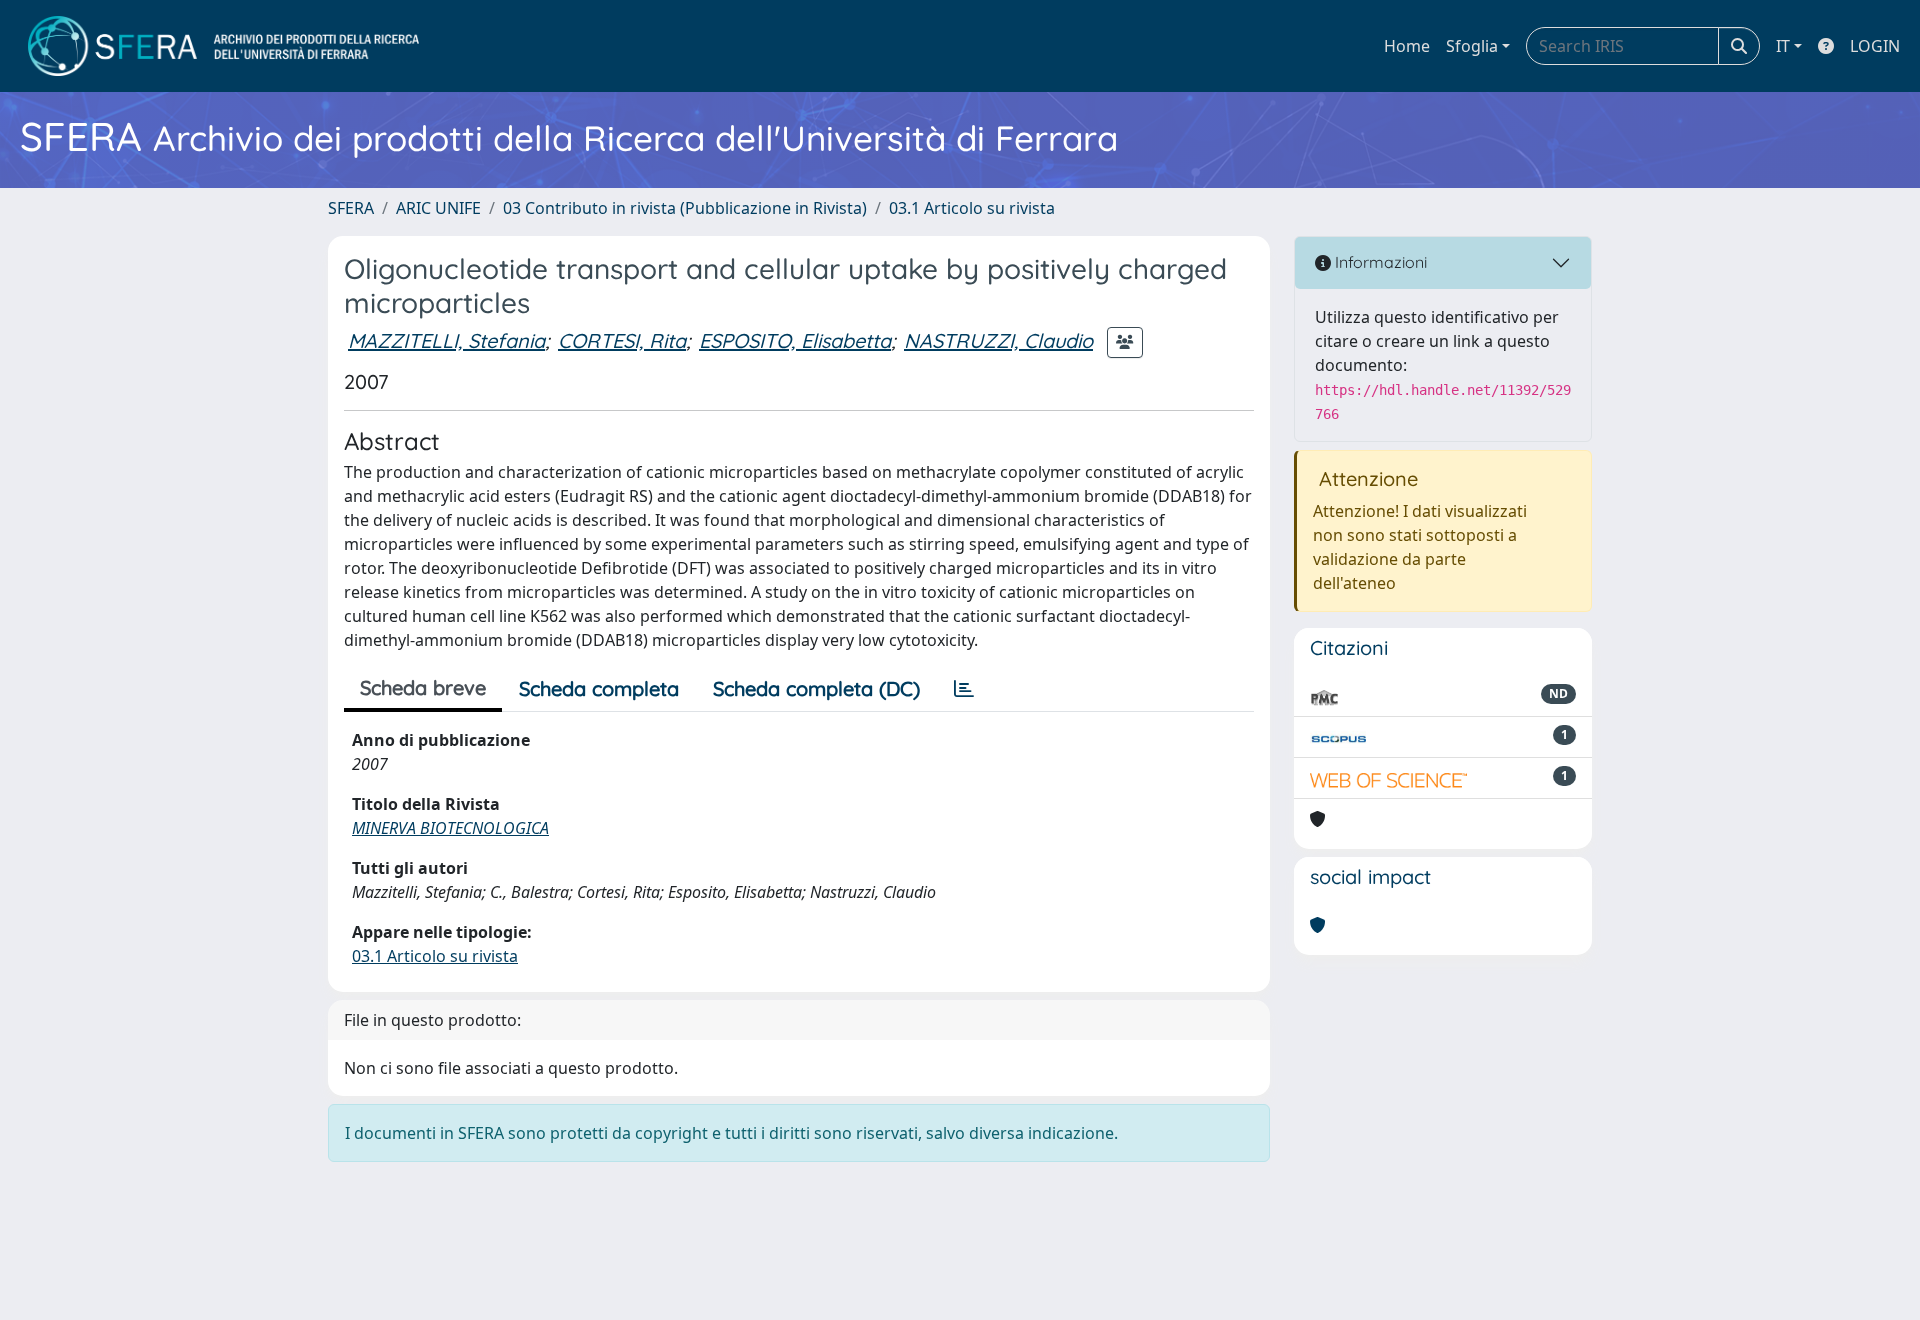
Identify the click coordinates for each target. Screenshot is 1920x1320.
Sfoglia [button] (1472, 46)
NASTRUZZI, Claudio (998, 340)
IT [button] (1783, 46)
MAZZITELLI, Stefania (446, 340)
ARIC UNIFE (438, 208)
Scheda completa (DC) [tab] (816, 688)
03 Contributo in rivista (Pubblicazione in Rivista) (685, 208)
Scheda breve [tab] (423, 687)
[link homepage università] (223, 46)
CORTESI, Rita (622, 340)
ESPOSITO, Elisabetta (795, 340)
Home (1407, 46)
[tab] (964, 689)
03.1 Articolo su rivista (972, 208)
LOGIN (1875, 46)
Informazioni (1379, 262)
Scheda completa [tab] (599, 688)
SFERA (351, 208)
